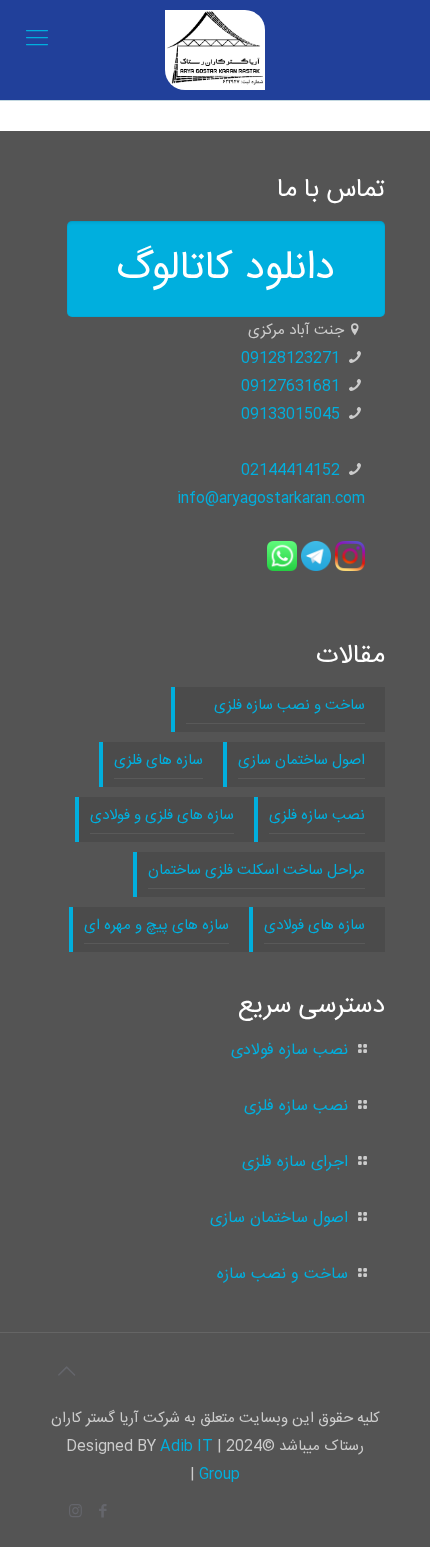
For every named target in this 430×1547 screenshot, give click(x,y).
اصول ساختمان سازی (301, 760)
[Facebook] (102, 1512)
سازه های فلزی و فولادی (162, 815)
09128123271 (290, 358)
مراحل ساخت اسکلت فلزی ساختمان (256, 870)
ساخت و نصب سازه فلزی (275, 705)
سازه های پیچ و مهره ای (156, 925)
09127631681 (290, 386)
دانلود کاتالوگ (226, 269)
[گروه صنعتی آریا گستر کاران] (215, 50)
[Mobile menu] (37, 40)
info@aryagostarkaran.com (271, 498)
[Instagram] (75, 1512)
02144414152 (290, 470)
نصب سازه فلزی (317, 815)
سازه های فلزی (158, 760)
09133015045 (290, 414)
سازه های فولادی (314, 925)
